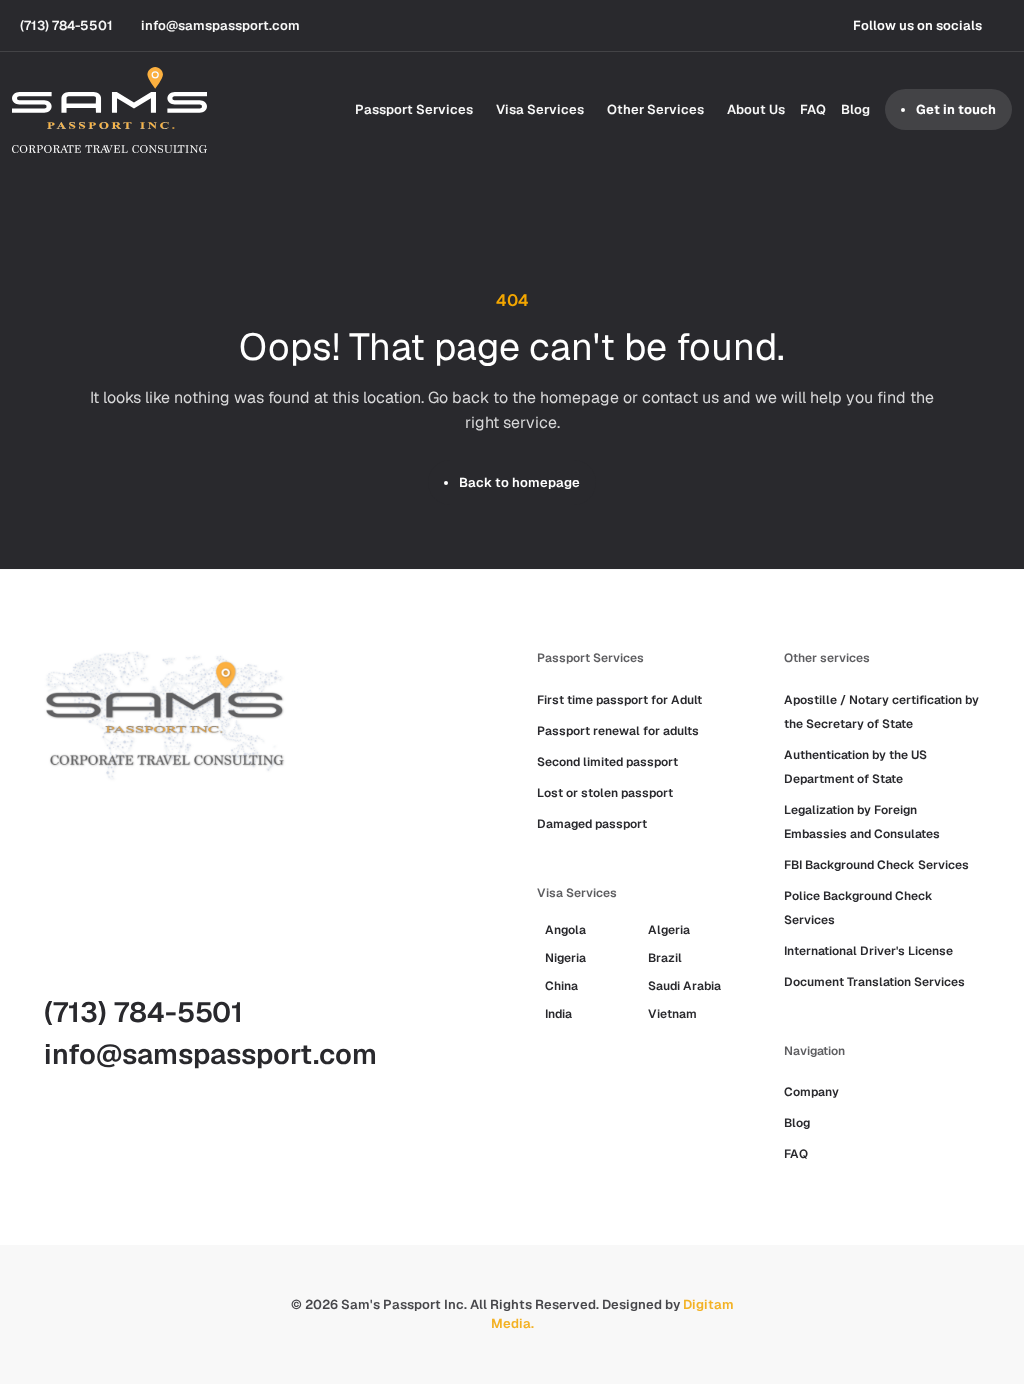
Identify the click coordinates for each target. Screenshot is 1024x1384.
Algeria (669, 930)
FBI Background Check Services (876, 865)
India (558, 1014)
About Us (756, 109)
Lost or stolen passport (605, 793)
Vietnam (672, 1014)
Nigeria (565, 958)
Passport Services (414, 109)
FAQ (813, 109)
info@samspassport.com (210, 1054)
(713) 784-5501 (143, 1012)
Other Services (655, 109)
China (561, 986)
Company (811, 1092)
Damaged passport (592, 824)
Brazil (665, 958)
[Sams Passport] (109, 110)
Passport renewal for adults (618, 731)
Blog (855, 109)
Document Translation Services (874, 982)
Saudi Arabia (684, 986)
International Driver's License (868, 951)
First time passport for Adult (619, 700)
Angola (565, 930)
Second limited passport (607, 762)
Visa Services (540, 109)
